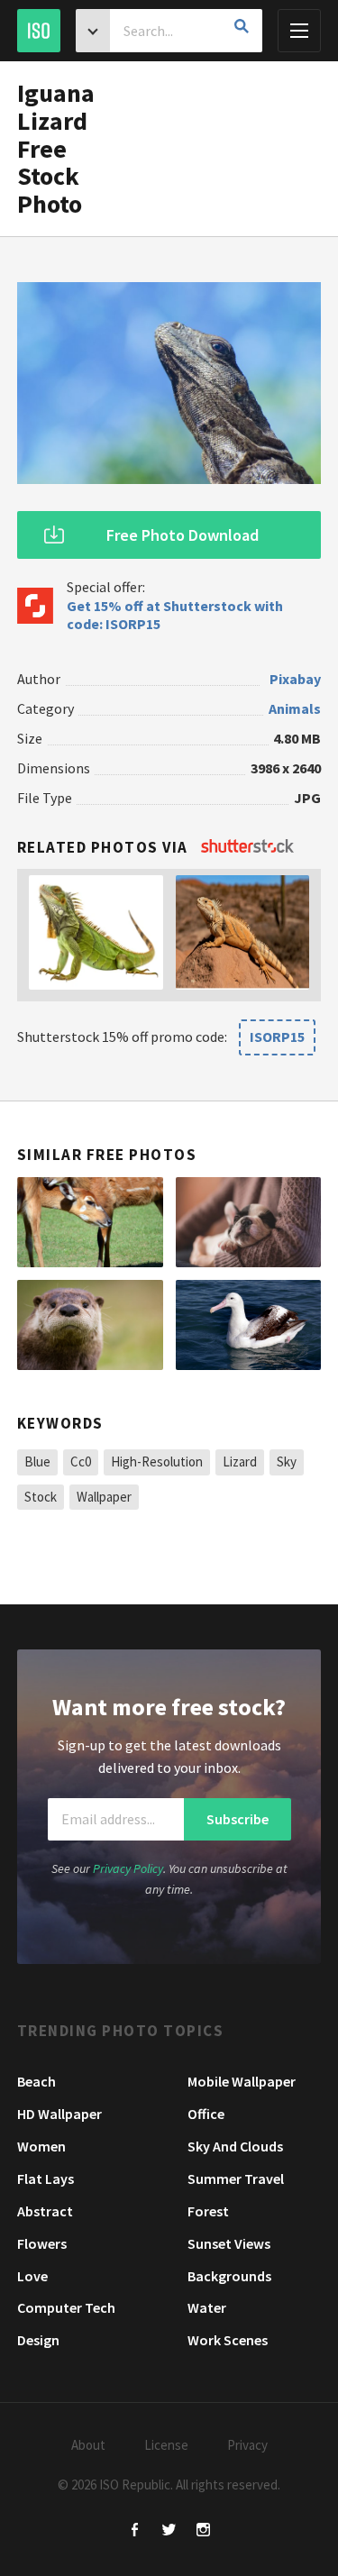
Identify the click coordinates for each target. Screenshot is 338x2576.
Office (206, 2114)
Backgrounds (229, 2276)
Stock (41, 1497)
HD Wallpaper (59, 2114)
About (88, 2445)
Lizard (240, 1462)
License (166, 2445)
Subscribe (238, 1819)
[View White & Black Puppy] (249, 1222)
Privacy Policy (128, 1868)
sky (287, 1462)
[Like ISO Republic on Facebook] (135, 2531)
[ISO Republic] (39, 31)
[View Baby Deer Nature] (90, 1222)
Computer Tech (66, 2307)
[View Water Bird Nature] (249, 1325)
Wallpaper (104, 1497)
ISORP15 (277, 1037)
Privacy (247, 2445)
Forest (208, 2211)
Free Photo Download (183, 535)
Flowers (42, 2243)
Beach (37, 2081)
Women (41, 2146)
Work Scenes (228, 2340)
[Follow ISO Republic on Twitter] (169, 2531)
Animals (295, 708)
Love (32, 2276)
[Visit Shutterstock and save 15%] (247, 847)
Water (207, 2307)
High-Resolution (157, 1462)
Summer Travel (236, 2179)
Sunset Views (229, 2243)
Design (38, 2340)
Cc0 (81, 1462)
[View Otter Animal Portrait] (90, 1325)
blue (37, 1462)
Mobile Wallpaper (242, 2081)
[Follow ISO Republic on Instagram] (203, 2531)
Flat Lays (46, 2179)
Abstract (45, 2211)
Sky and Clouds (235, 2146)
